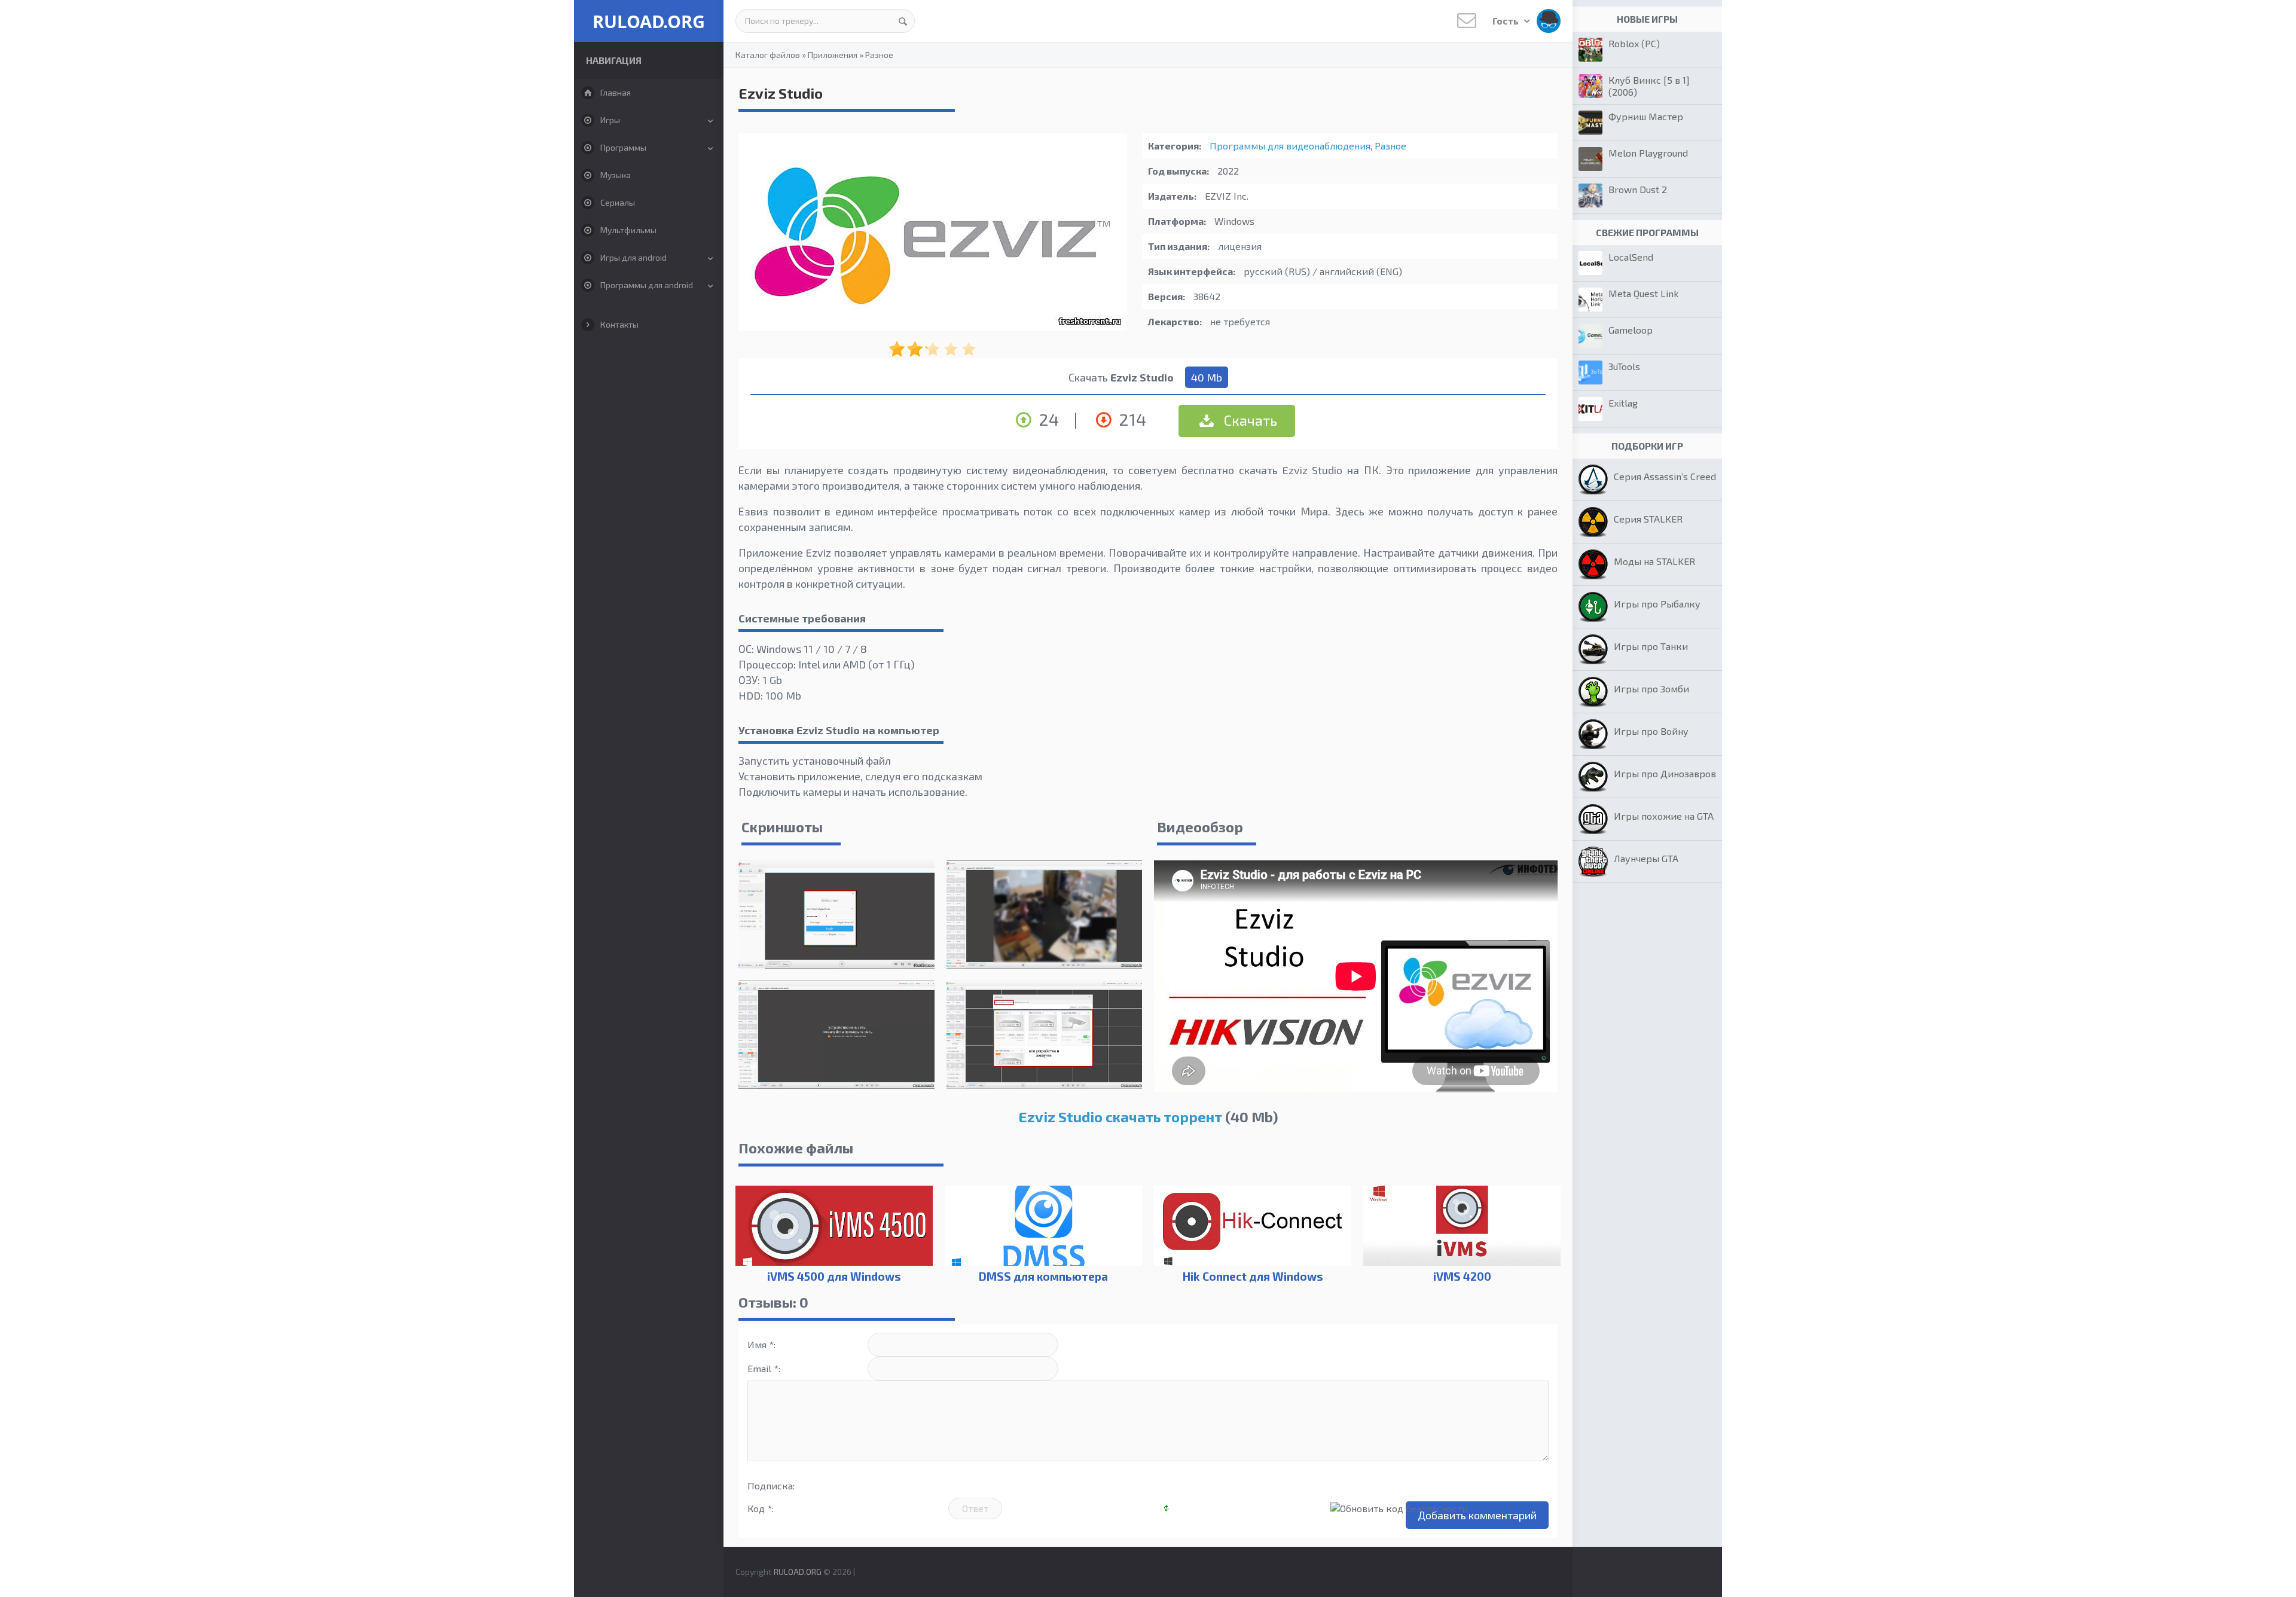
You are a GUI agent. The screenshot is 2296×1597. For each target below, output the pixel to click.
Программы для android (647, 285)
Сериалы (618, 202)
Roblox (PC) (1634, 43)
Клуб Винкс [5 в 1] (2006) (1649, 86)
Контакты (619, 324)
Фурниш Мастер (1646, 116)
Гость (1506, 21)
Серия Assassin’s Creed (1665, 476)
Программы (623, 147)
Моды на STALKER (1654, 561)
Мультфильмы (628, 230)
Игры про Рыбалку (1657, 604)
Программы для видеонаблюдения (1290, 146)
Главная (616, 92)
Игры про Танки (1651, 646)
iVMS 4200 (1462, 1276)
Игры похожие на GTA (1664, 816)
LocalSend (1631, 257)
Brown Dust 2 (1638, 189)
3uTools (1624, 366)
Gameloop (1631, 330)
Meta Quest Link (1643, 293)
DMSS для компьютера (1043, 1276)
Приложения (833, 55)
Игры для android (633, 257)
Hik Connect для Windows (1253, 1276)
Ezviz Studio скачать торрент (1120, 1117)
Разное (879, 55)
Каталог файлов (768, 55)
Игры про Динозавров (1665, 773)
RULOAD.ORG (649, 21)
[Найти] (903, 21)
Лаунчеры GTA (1646, 858)
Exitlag (1623, 403)
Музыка (616, 175)
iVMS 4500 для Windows (834, 1276)
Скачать (1249, 420)
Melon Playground (1648, 153)
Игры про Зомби (1651, 688)
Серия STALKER (1648, 519)
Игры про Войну (1651, 731)
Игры (610, 120)
